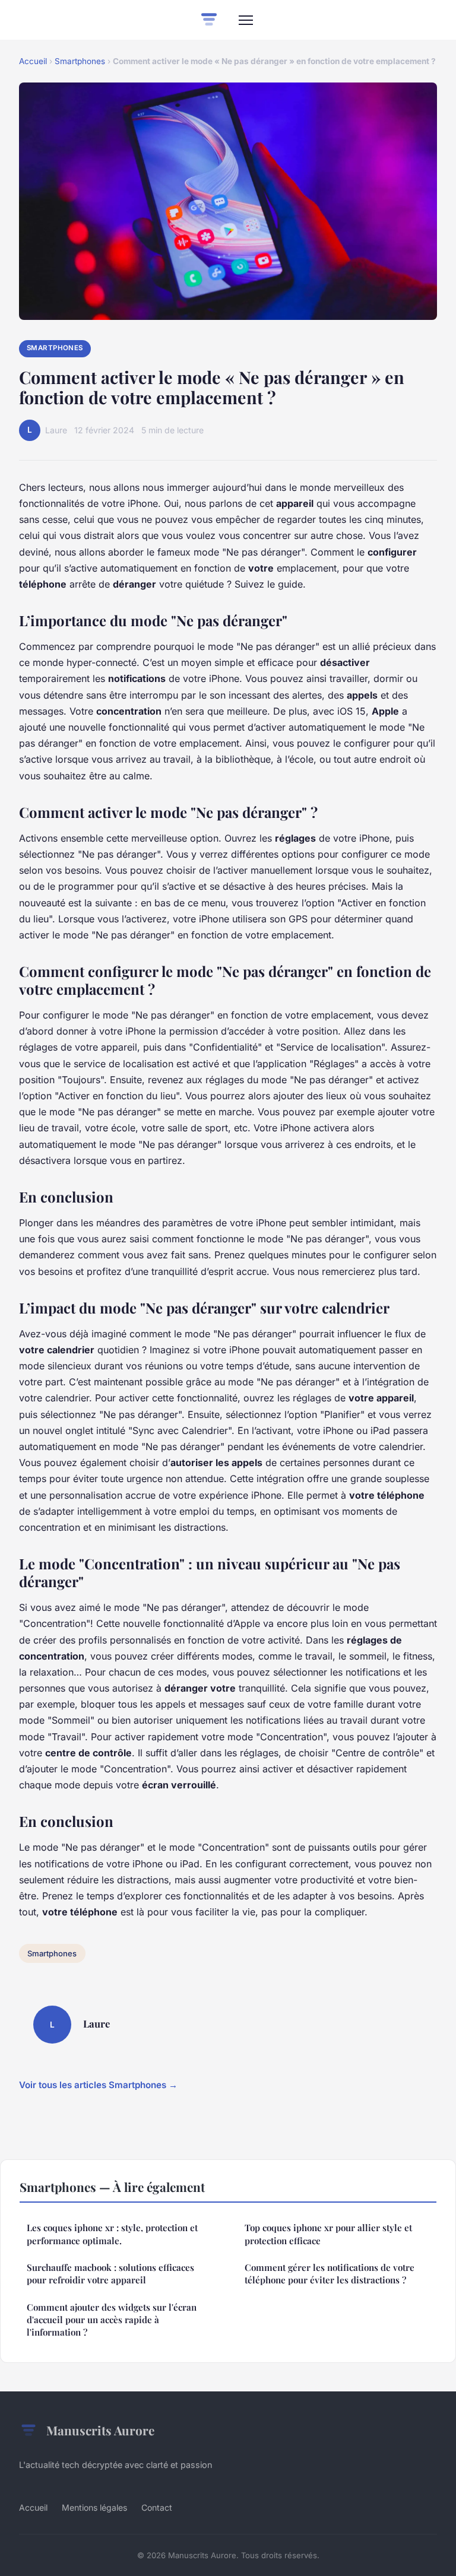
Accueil (33, 61)
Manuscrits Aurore (100, 2430)
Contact (157, 2507)
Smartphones (80, 61)
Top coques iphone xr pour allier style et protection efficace (328, 2234)
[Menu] (246, 20)
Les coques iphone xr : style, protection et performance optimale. (112, 2234)
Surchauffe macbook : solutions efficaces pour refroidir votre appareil (110, 2274)
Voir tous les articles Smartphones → (98, 2085)
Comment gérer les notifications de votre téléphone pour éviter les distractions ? (330, 2274)
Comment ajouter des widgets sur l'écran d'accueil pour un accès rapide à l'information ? (112, 2320)
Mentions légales (94, 2507)
